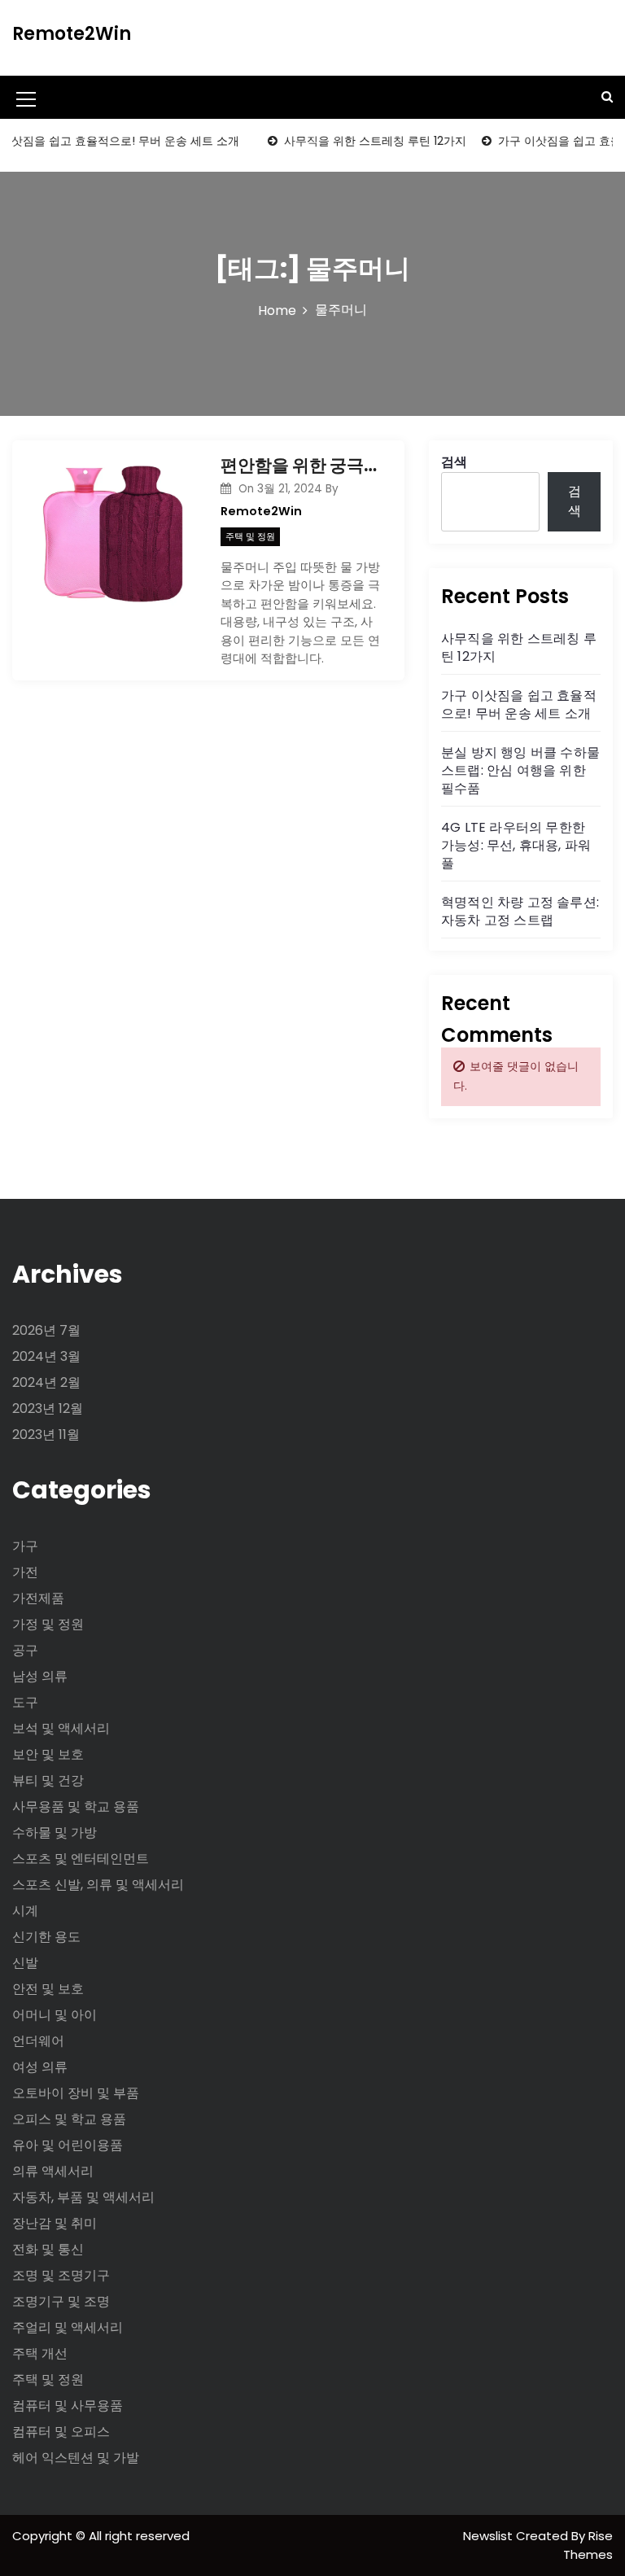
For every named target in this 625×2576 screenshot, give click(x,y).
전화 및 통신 (48, 2249)
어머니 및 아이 (55, 2015)
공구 (25, 1650)
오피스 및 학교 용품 (69, 2119)
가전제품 (38, 1598)
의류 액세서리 (53, 2171)
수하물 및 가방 (55, 1833)
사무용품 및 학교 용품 (76, 1806)
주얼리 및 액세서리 (68, 2327)
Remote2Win (72, 34)
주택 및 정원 (250, 536)
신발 (25, 1963)
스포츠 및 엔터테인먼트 (81, 1859)
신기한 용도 (46, 1937)
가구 (25, 1546)
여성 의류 (40, 2067)
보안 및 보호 (48, 1754)
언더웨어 (38, 2041)
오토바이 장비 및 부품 (76, 2093)
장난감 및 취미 (55, 2223)
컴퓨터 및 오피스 (61, 2432)
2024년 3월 (46, 1356)
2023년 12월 (48, 1408)
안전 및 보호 (48, 1989)
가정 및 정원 (48, 1624)
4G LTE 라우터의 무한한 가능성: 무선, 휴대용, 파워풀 (516, 845)
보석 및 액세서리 (61, 1728)
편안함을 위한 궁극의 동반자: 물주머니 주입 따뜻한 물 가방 (300, 465)
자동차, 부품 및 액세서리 (83, 2197)
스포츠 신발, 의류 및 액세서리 (98, 1885)
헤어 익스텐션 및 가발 (76, 2458)
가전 (25, 1572)
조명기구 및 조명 (61, 2301)
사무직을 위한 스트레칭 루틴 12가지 (359, 141)
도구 (25, 1702)
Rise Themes (588, 2545)
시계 (25, 1911)
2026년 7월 (46, 1330)
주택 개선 (40, 2353)
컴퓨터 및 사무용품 (68, 2405)
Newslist (490, 2536)
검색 (454, 462)
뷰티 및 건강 (48, 1780)
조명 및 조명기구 (61, 2275)
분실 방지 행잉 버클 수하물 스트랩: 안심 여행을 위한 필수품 (520, 770)
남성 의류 (40, 1676)
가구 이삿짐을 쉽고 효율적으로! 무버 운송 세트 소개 (519, 704)
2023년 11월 (46, 1435)
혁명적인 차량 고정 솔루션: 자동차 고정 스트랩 (520, 911)
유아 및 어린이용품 (68, 2145)
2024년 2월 (46, 1382)
